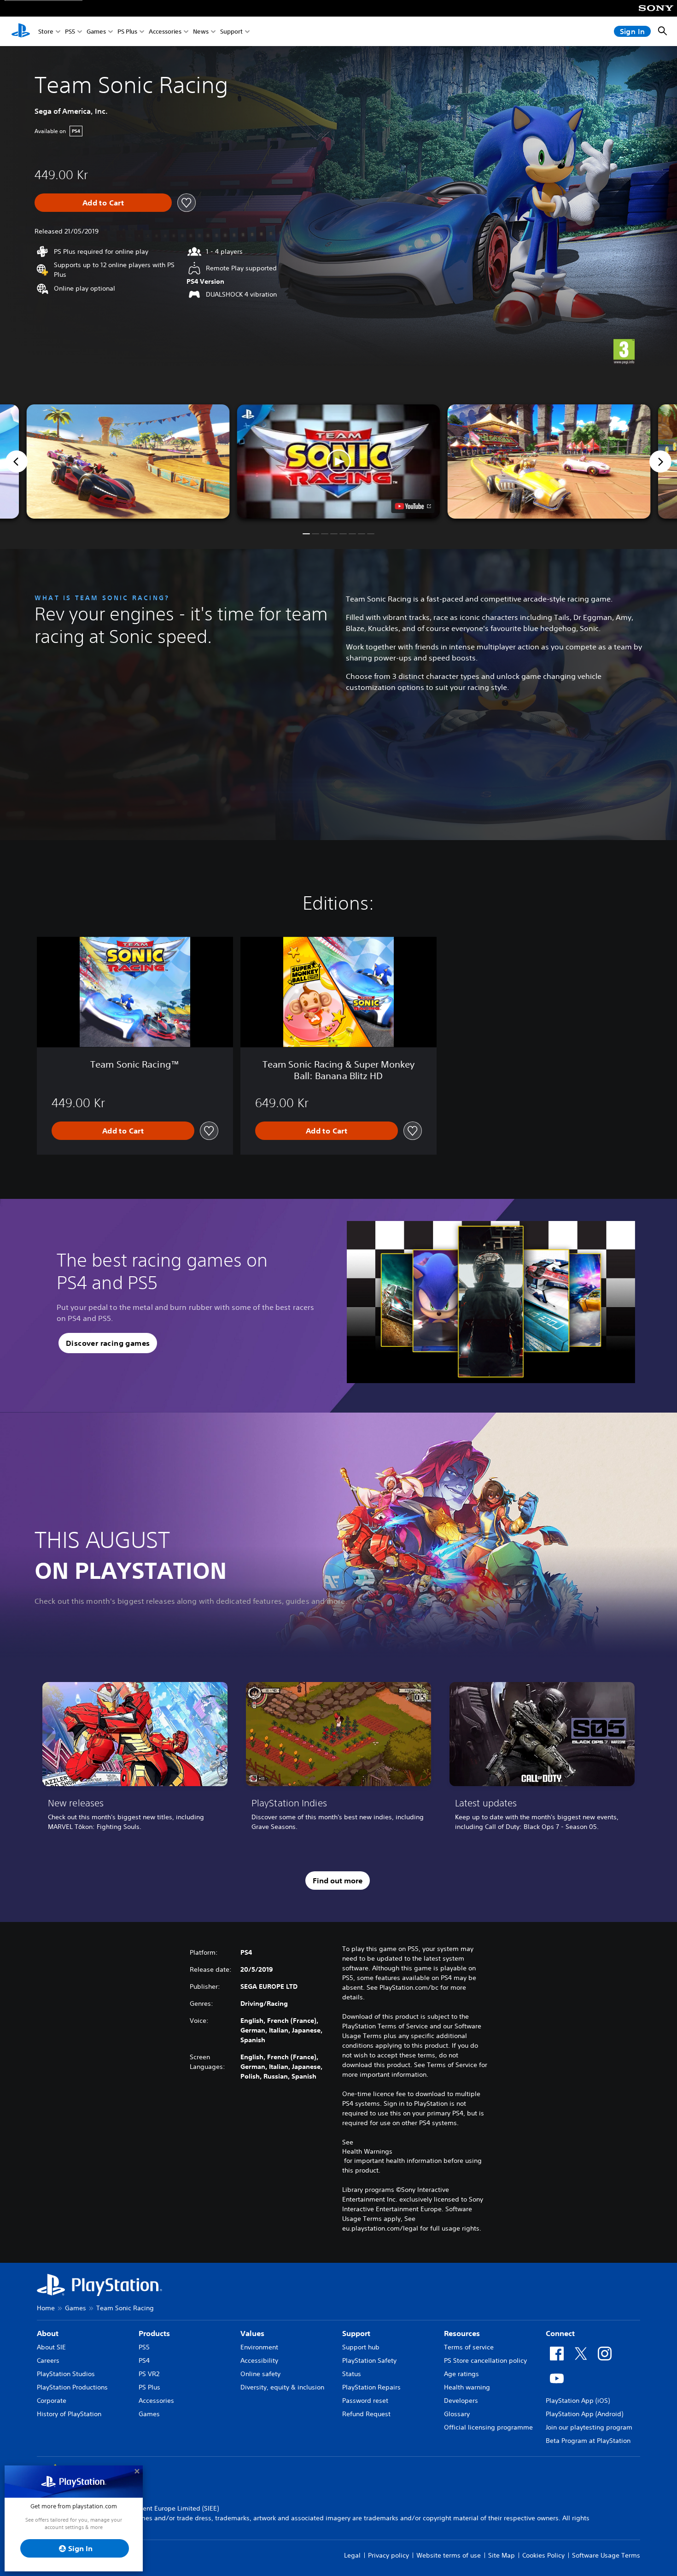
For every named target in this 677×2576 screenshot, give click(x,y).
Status (352, 2374)
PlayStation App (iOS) (578, 2401)
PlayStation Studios (66, 2374)
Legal (352, 2555)
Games (96, 32)
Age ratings (461, 2374)
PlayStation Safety (369, 2360)
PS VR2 (149, 2374)
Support (231, 32)
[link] (135, 1760)
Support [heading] (356, 2333)
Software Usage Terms (606, 2555)
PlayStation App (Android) (584, 2414)
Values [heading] (252, 2333)
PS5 (70, 32)
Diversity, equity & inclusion (282, 2387)
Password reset (365, 2401)
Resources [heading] (462, 2333)
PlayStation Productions (72, 2387)
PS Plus (127, 32)
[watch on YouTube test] (413, 506)
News (201, 32)
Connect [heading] (560, 2333)
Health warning (467, 2387)
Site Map (502, 2555)
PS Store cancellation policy (485, 2360)
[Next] (660, 461)
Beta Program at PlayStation (588, 2441)
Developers (461, 2401)
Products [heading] (154, 2333)
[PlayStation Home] (21, 31)
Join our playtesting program (589, 2427)
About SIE (51, 2347)
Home (46, 2308)
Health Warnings (367, 2151)
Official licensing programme (488, 2427)
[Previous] (17, 461)
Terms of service (469, 2347)
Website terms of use (449, 2555)
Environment (259, 2347)
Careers (48, 2360)
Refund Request (366, 2414)
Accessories (165, 32)
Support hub (361, 2347)
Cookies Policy (543, 2555)
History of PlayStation (69, 2414)
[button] (339, 461)
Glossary (457, 2414)
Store (46, 32)
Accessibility (259, 2360)
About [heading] (48, 2333)
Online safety (260, 2374)
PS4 (144, 2360)
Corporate (52, 2401)
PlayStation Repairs (371, 2387)
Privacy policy (388, 2555)
